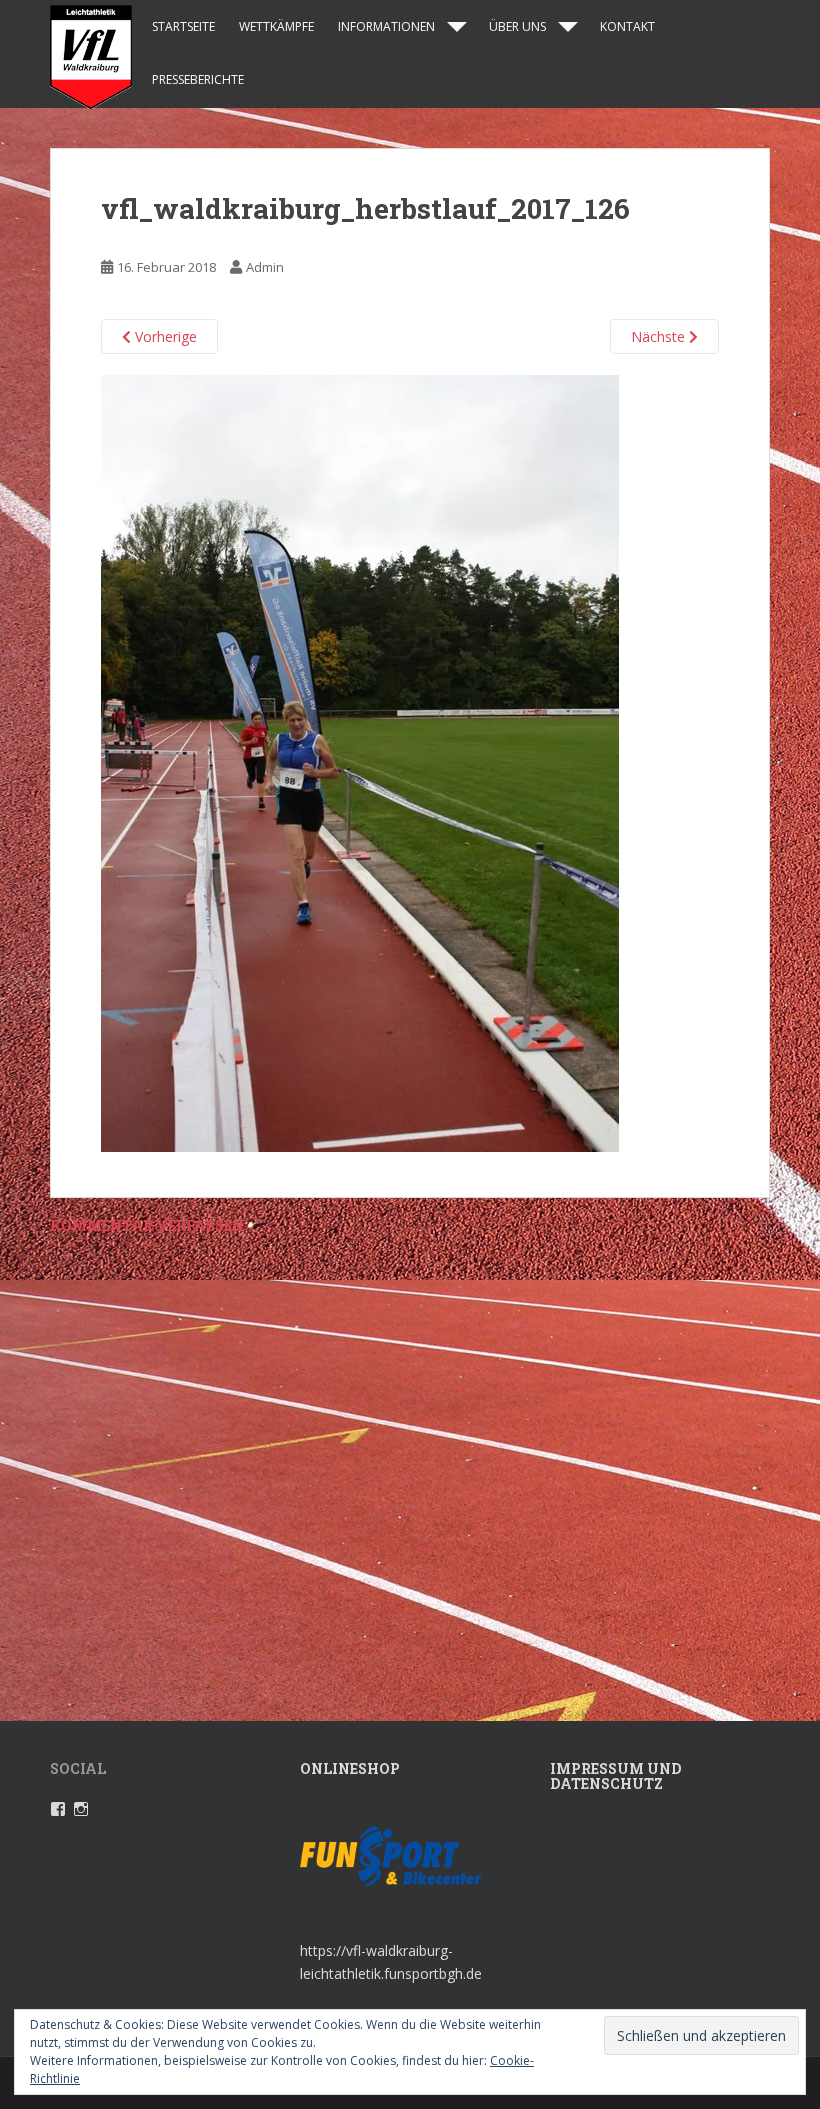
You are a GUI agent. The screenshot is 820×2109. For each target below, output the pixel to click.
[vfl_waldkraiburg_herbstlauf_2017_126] (360, 762)
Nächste (660, 336)
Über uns (517, 26)
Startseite (183, 26)
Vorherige (164, 336)
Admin (265, 267)
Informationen (386, 26)
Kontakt (627, 26)
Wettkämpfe (276, 26)
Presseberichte (198, 79)
